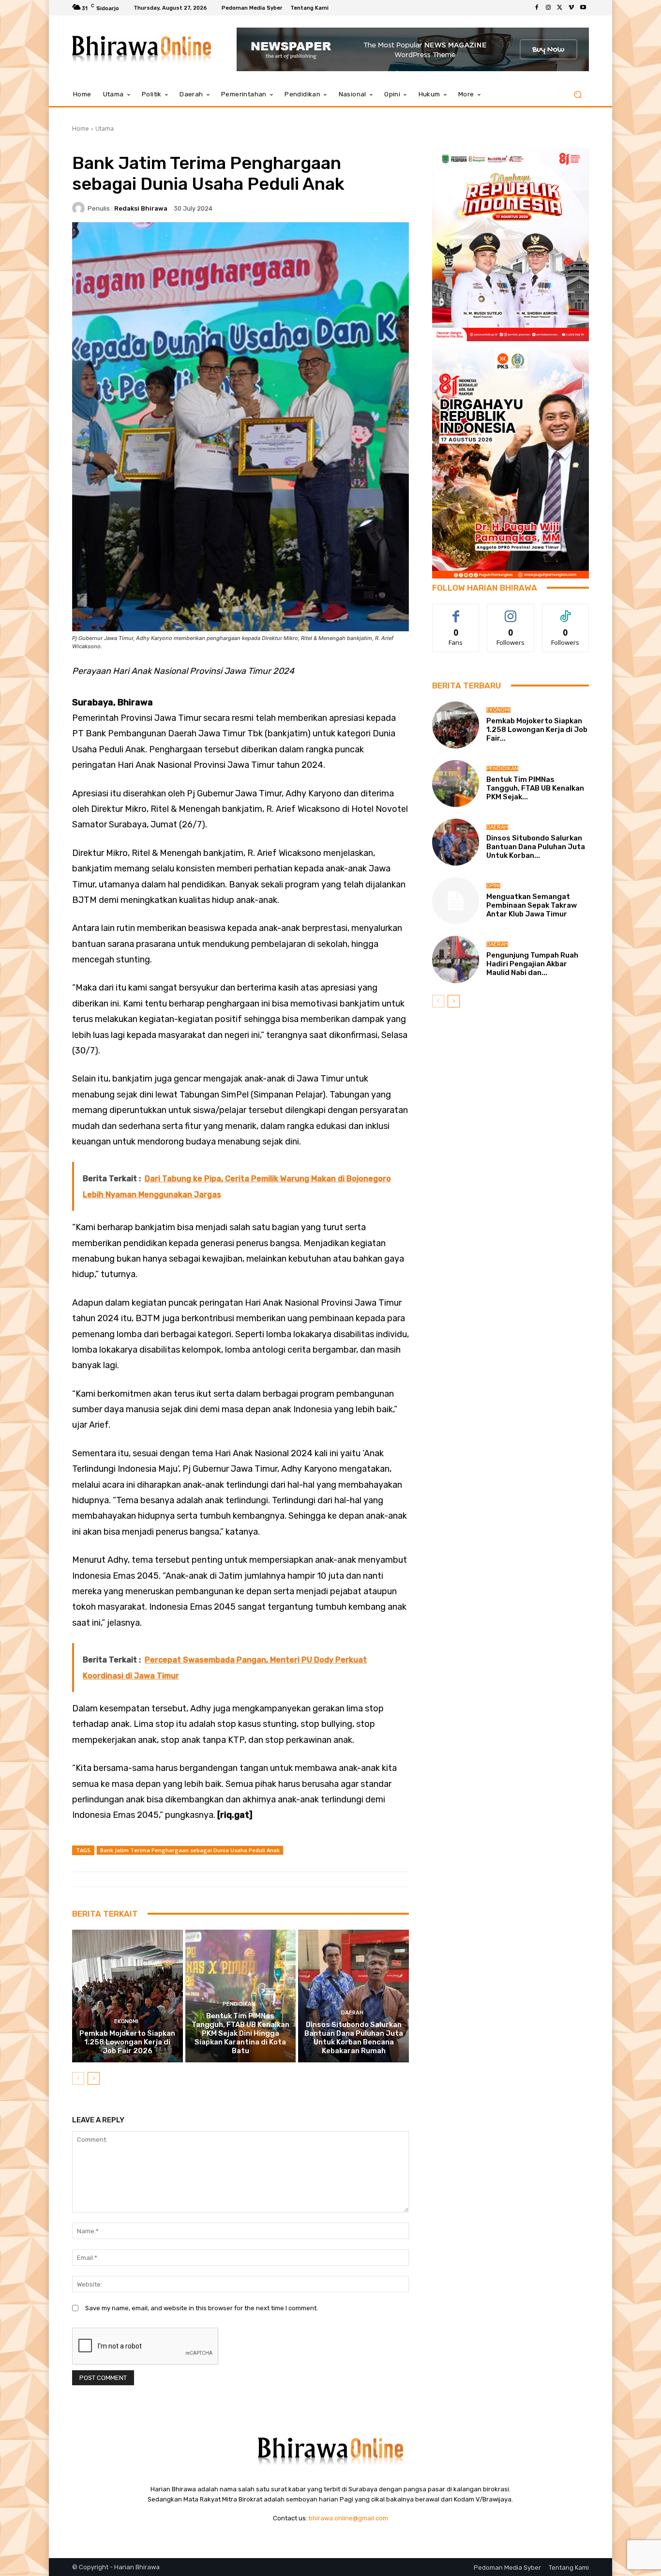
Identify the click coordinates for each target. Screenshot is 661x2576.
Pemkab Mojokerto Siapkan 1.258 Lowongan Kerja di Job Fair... (537, 730)
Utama (105, 129)
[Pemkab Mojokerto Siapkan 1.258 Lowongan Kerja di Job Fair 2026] (128, 1996)
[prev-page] (78, 2078)
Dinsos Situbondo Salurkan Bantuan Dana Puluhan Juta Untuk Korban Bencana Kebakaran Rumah (354, 2038)
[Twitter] (560, 8)
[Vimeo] (571, 8)
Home (81, 129)
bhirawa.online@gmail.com (348, 2518)
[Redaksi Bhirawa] (80, 208)
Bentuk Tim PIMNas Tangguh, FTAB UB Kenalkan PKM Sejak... (535, 788)
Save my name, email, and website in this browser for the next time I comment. (202, 2308)
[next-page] (94, 2078)
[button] (578, 95)
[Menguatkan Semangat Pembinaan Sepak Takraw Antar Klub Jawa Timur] (456, 901)
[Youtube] (583, 8)
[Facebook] (537, 8)
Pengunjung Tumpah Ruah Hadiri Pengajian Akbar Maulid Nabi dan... (532, 964)
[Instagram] (548, 8)
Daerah (352, 2013)
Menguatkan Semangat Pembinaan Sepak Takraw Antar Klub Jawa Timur (532, 905)
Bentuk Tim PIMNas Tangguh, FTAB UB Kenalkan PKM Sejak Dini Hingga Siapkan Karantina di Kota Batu (240, 2033)
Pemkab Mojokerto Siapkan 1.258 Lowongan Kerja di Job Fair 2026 (127, 2042)
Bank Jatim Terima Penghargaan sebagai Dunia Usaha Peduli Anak (190, 1850)
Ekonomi (126, 2021)
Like (456, 611)
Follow (511, 611)
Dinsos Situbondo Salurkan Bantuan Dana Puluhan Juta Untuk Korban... (536, 847)
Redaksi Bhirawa (141, 208)
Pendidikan (239, 2004)
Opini (493, 886)
